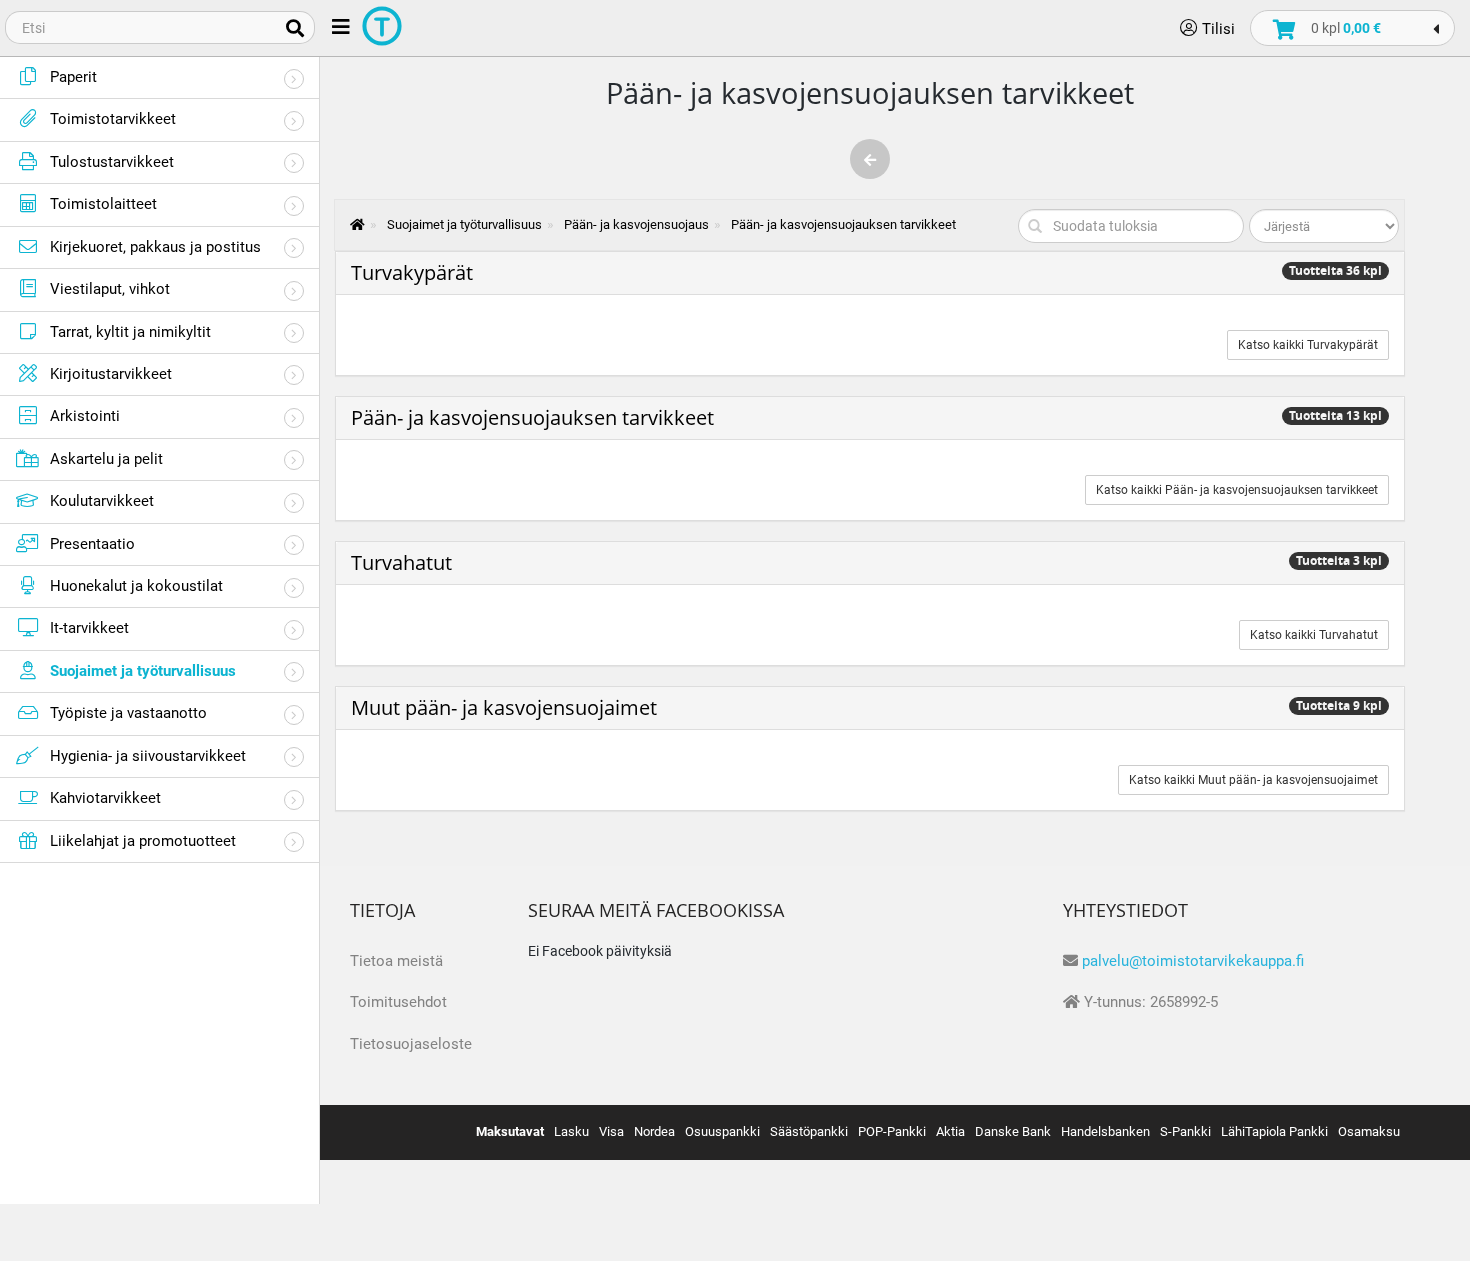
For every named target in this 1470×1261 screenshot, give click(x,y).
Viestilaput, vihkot (110, 289)
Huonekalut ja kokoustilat (136, 586)
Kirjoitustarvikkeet (111, 374)
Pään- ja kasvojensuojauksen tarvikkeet (532, 417)
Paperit (73, 77)
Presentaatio (92, 544)
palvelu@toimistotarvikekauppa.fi (1193, 961)
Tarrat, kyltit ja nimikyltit (130, 332)
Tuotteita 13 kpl (1335, 415)
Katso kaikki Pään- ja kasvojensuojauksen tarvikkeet (1237, 490)
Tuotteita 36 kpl (1335, 270)
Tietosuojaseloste (411, 1044)
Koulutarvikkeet (102, 501)
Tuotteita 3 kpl (1339, 560)
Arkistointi (85, 416)
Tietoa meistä (396, 961)
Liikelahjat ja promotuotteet (143, 841)
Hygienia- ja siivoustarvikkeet (148, 756)
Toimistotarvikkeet (113, 119)
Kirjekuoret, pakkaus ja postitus (155, 247)
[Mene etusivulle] (347, 224)
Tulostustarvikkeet (112, 162)
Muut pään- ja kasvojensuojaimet (504, 707)
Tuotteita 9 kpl (1339, 705)
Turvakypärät (412, 272)
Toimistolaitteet (103, 204)
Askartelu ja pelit (106, 459)
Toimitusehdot (398, 1002)
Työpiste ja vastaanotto (128, 713)
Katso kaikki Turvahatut (1314, 635)
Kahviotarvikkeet (105, 798)
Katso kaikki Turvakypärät (1308, 345)
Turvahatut (401, 562)
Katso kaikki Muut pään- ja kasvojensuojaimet (1253, 780)
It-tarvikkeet (89, 628)
